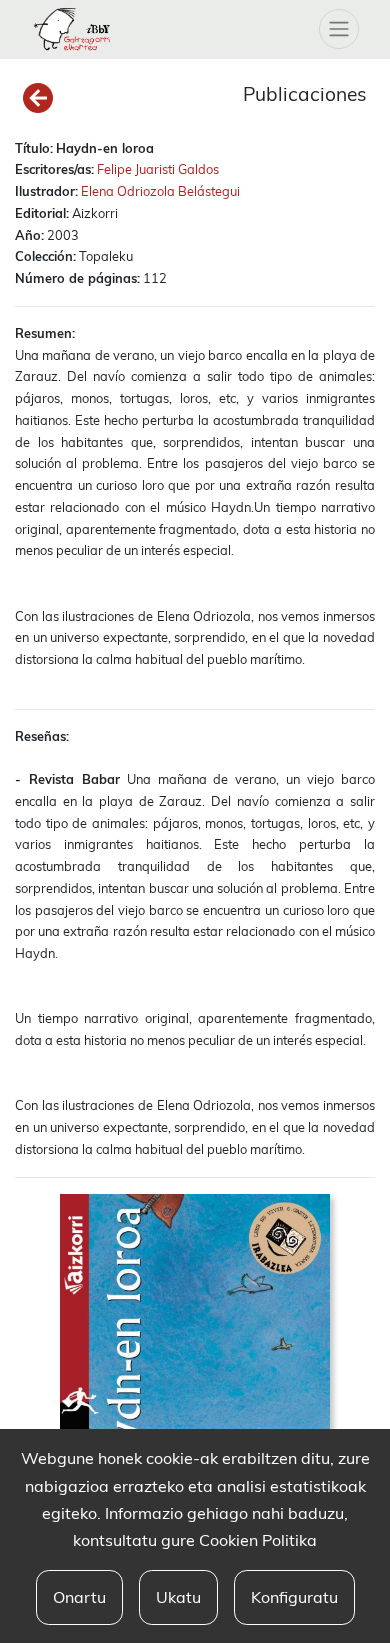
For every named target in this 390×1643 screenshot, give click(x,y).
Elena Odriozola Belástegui (160, 191)
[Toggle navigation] (339, 29)
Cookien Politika (258, 1540)
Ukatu (178, 1597)
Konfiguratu (294, 1597)
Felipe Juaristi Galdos (158, 169)
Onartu (79, 1597)
